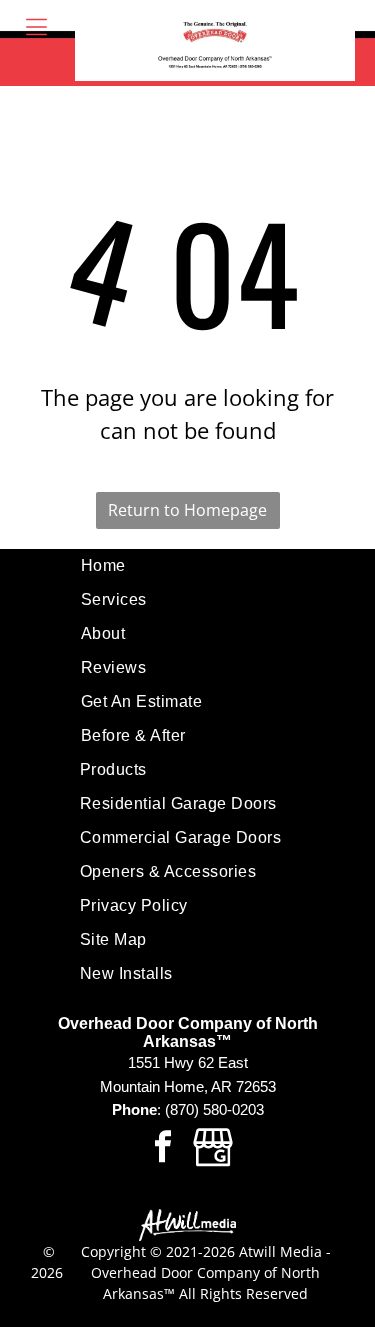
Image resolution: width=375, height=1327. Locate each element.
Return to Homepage (187, 510)
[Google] (213, 1149)
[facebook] (163, 1149)
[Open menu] (36, 27)
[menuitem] (187, 566)
